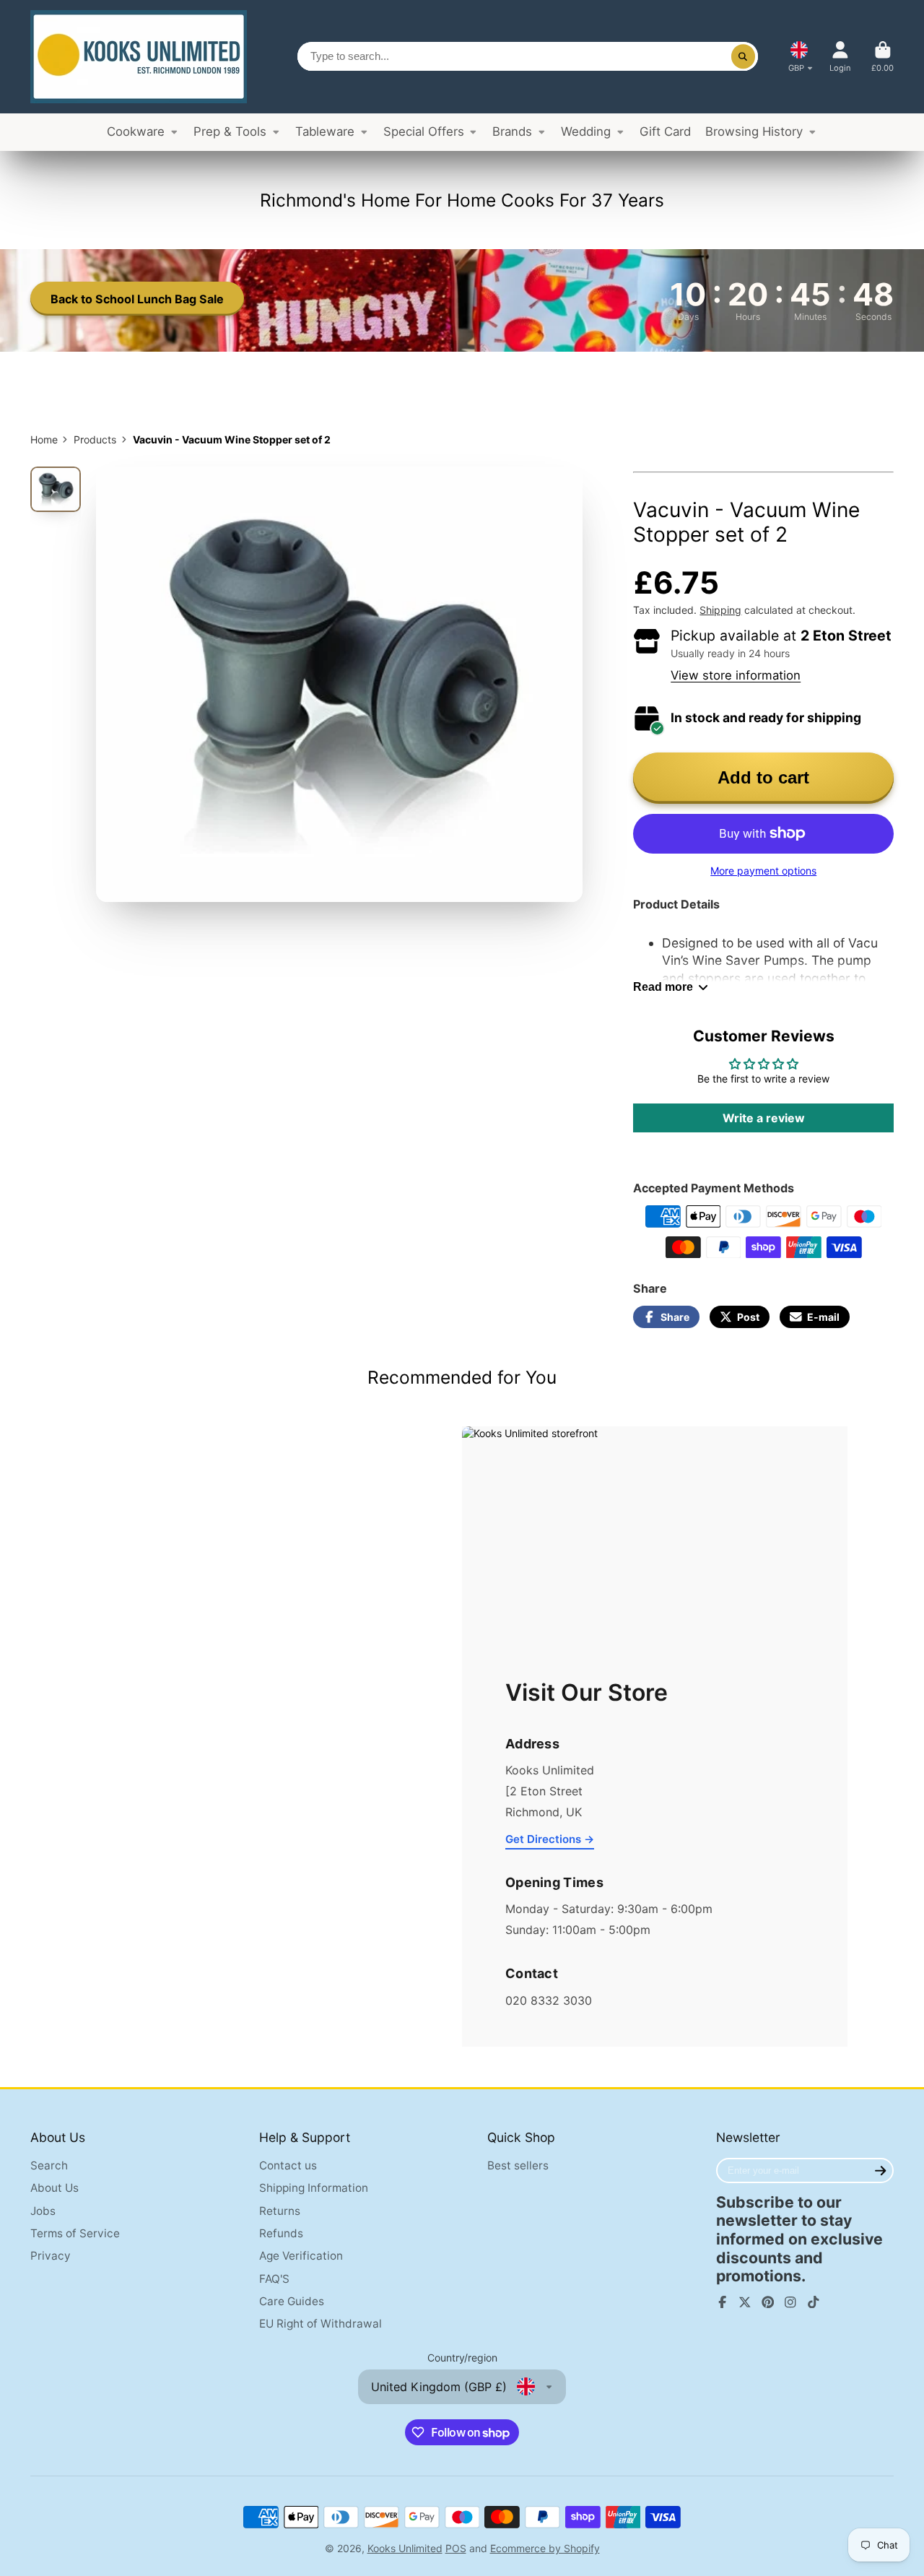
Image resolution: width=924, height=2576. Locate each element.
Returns (280, 2211)
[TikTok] (814, 2302)
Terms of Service (75, 2233)
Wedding (586, 131)
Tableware (325, 131)
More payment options (763, 871)
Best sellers (518, 2165)
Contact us (288, 2165)
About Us (55, 2188)
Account (840, 57)
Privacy (51, 2256)
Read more (663, 986)
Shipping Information (314, 2188)
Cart (882, 57)
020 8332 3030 (549, 2000)
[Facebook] (723, 2302)
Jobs (43, 2211)
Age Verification (301, 2256)
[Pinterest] (768, 2302)
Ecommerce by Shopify (545, 2548)
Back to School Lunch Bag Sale (137, 299)
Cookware (136, 131)
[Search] (744, 56)
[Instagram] (790, 2302)
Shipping (720, 610)
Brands (512, 131)
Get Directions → (550, 1839)
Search (49, 2165)
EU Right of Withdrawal (321, 2324)
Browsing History (754, 131)
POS (456, 2548)
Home (44, 439)
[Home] (139, 57)
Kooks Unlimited (405, 2548)
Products (95, 439)
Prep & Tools (230, 131)
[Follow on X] (745, 2302)
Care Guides (292, 2301)
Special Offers (424, 131)
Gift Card (665, 131)
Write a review (764, 1118)
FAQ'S (274, 2279)
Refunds (281, 2233)
